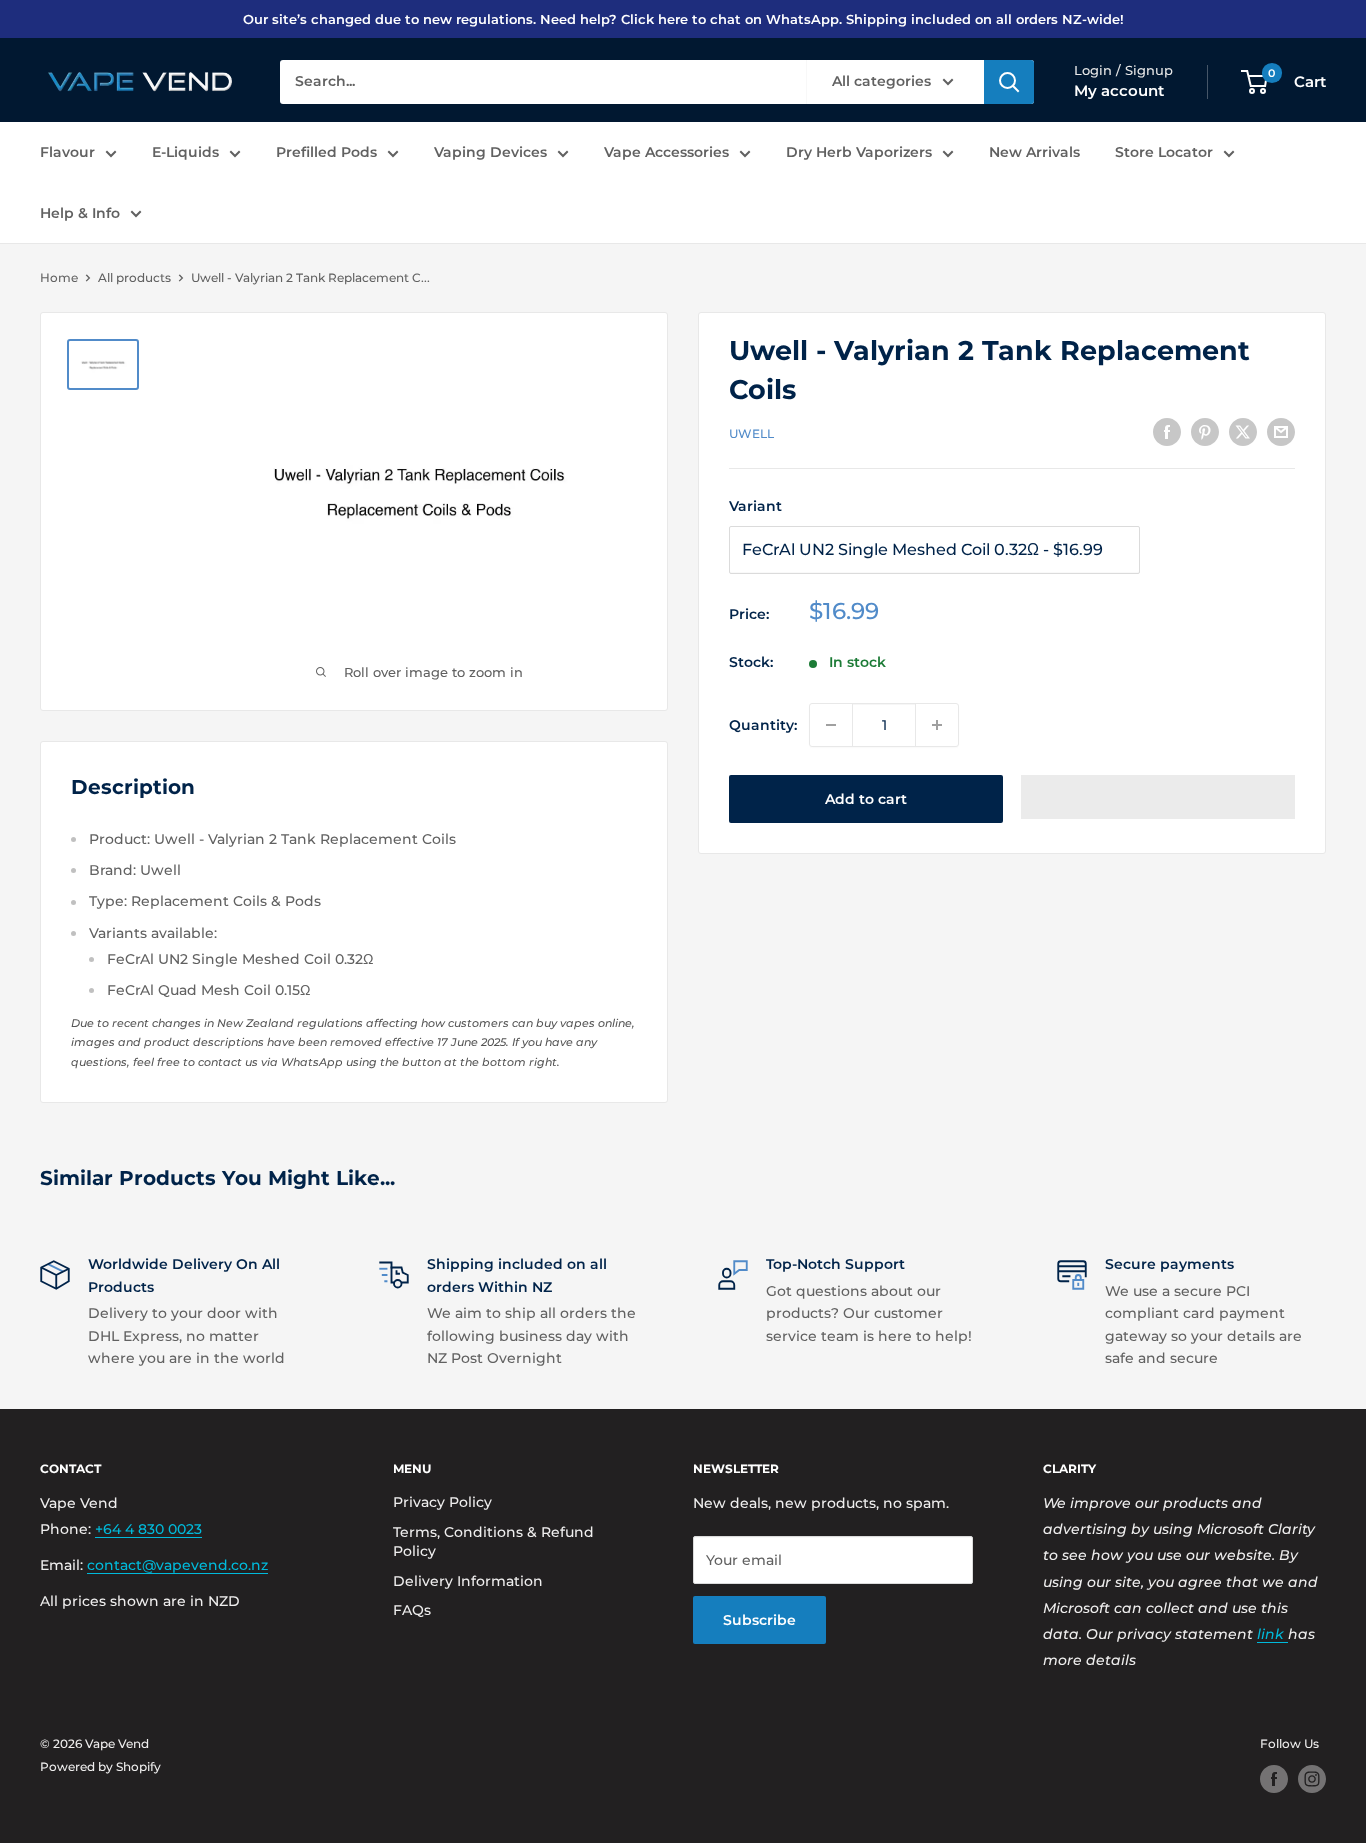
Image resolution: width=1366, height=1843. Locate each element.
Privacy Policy (442, 1502)
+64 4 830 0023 (148, 1529)
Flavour (67, 152)
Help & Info (80, 213)
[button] (1158, 797)
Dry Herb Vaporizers (859, 152)
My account (1119, 90)
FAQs (412, 1610)
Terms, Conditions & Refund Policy (493, 1542)
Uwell (751, 433)
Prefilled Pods (326, 152)
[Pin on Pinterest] (1205, 432)
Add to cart (866, 799)
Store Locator (1164, 152)
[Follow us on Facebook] (1274, 1779)
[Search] (1009, 82)
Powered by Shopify (100, 1766)
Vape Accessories (666, 152)
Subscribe (759, 1620)
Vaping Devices (490, 152)
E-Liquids (185, 152)
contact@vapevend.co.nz (177, 1565)
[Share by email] (1281, 432)
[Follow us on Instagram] (1312, 1779)
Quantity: (763, 725)
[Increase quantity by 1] (937, 725)
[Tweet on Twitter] (1243, 432)
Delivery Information (468, 1581)
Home (59, 277)
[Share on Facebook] (1167, 432)
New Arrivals (1034, 152)
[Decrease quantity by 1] (831, 725)
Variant (755, 506)
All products (134, 277)
